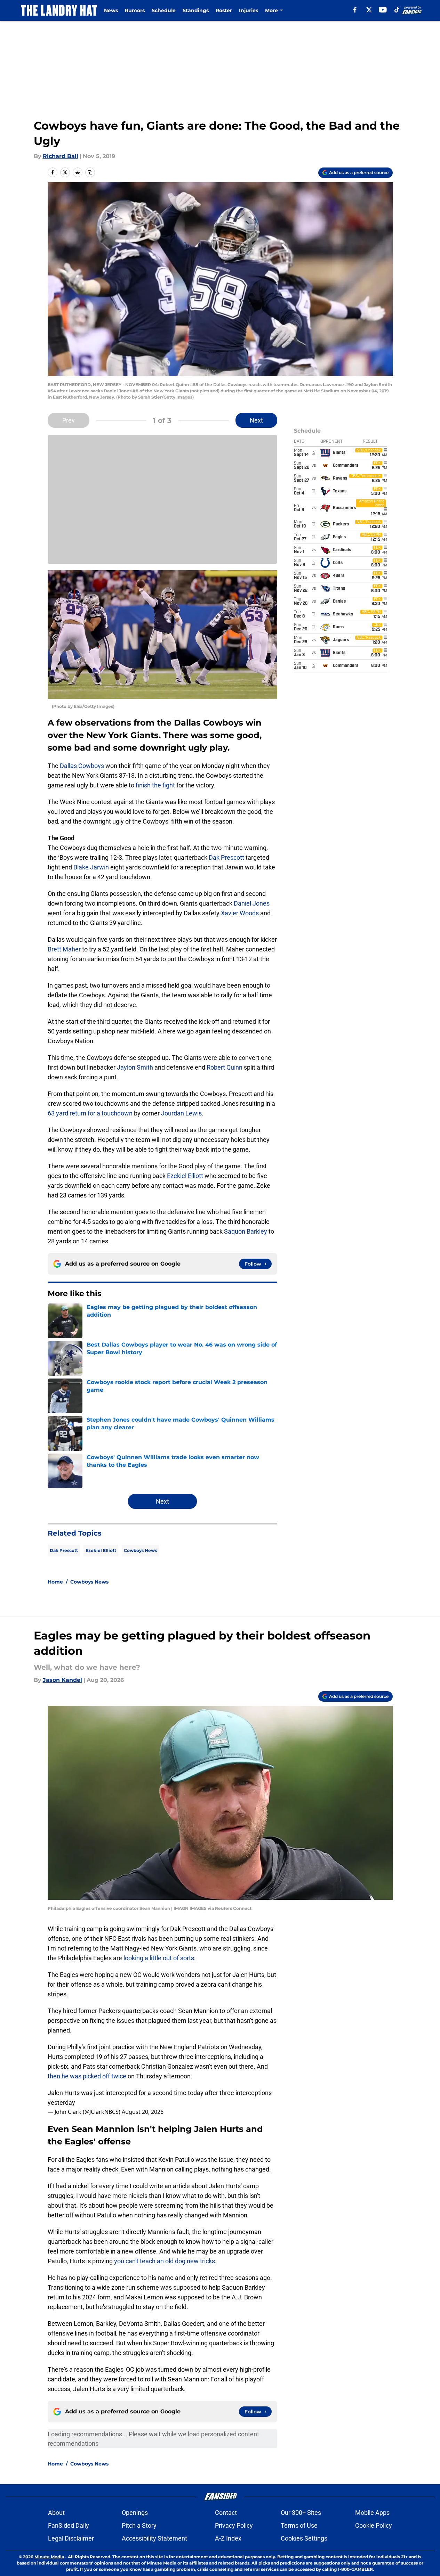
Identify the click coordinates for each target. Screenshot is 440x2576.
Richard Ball (61, 156)
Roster (224, 10)
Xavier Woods (240, 913)
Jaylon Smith (135, 1067)
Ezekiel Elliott (185, 1176)
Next (256, 420)
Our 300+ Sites (301, 2513)
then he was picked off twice (88, 2076)
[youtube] (383, 10)
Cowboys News (140, 1550)
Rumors (135, 10)
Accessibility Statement (154, 2538)
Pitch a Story (139, 2525)
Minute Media (49, 2557)
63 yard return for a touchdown (90, 1113)
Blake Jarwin (91, 867)
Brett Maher (64, 949)
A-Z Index (228, 2538)
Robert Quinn (225, 1067)
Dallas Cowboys (82, 766)
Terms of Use (299, 2525)
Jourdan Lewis (181, 1113)
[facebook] (355, 10)
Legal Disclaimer (71, 2538)
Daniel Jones (252, 903)
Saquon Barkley (246, 1231)
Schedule (164, 10)
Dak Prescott (226, 857)
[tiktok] (397, 10)
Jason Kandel (62, 1680)
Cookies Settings (304, 2538)
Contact (226, 2513)
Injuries (249, 10)
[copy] (90, 172)
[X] (369, 10)
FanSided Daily (69, 2525)
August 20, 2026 (143, 2112)
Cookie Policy (374, 2525)
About (56, 2513)
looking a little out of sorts (159, 1958)
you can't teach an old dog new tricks (165, 2261)
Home (55, 1582)
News (111, 10)
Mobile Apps (372, 2513)
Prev (69, 420)
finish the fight (155, 785)
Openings (135, 2513)
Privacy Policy (234, 2525)
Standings (196, 10)
